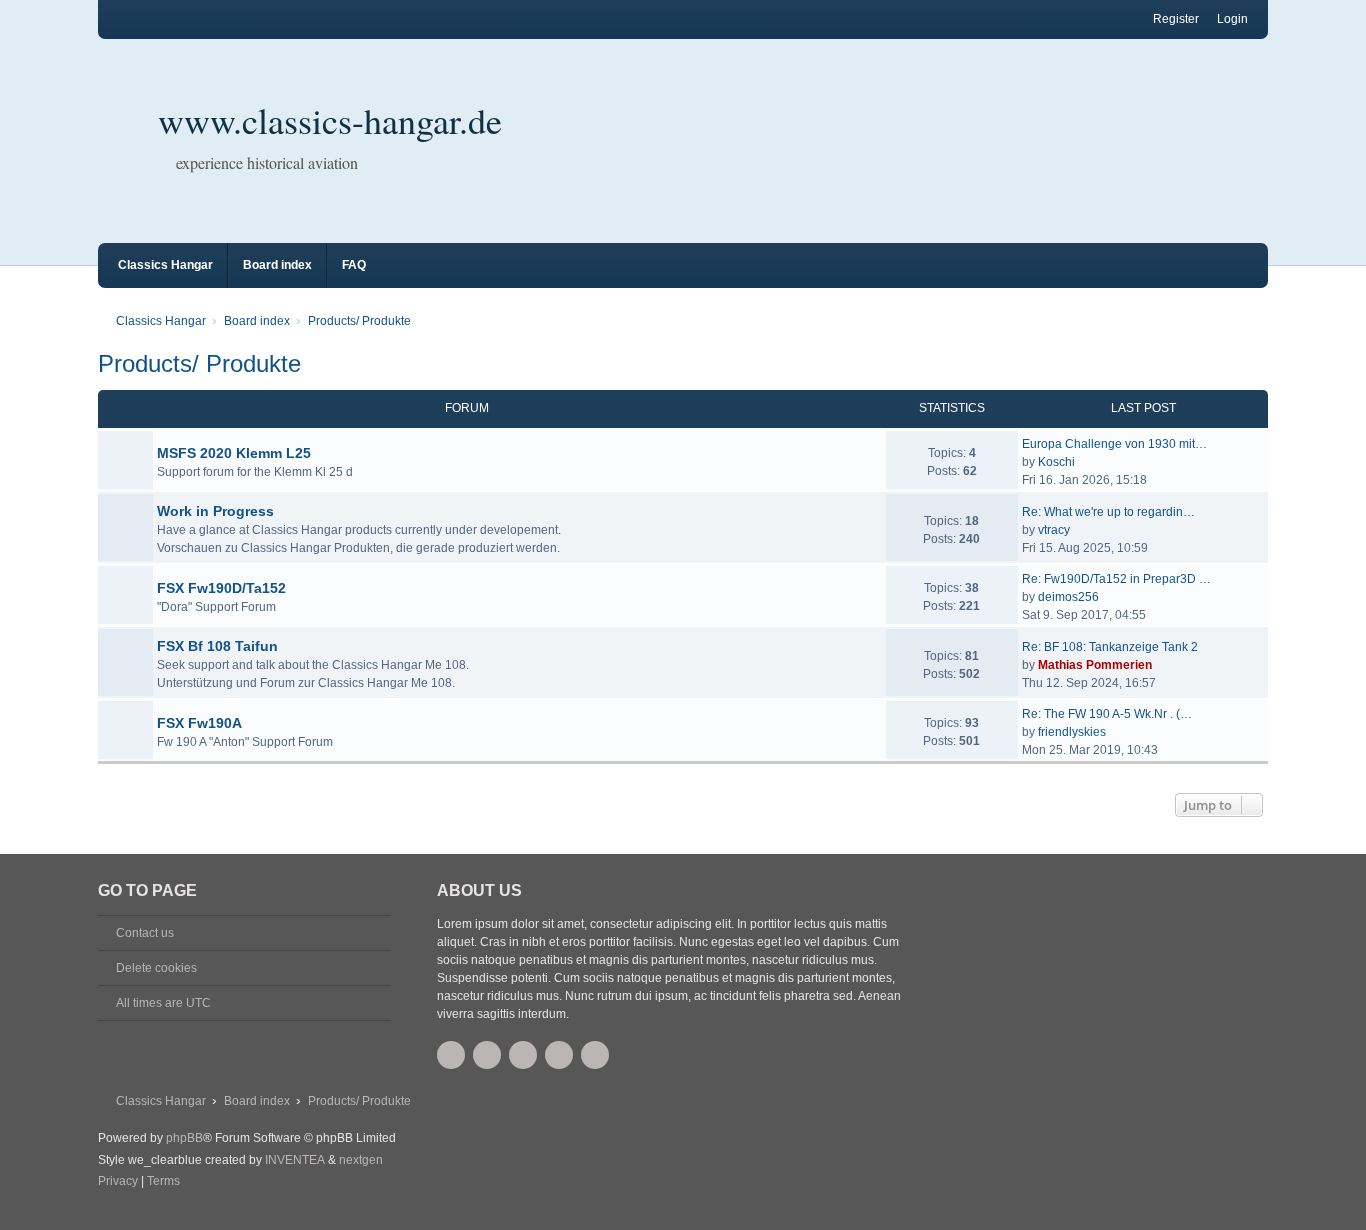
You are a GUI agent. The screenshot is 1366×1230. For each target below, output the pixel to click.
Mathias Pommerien (1095, 665)
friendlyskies (1072, 732)
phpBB (184, 1138)
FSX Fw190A (199, 723)
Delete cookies (156, 968)
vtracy (1054, 530)
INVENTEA (295, 1160)
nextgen (361, 1160)
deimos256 (1068, 597)
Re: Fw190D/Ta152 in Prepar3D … (1116, 579)
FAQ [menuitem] (354, 265)
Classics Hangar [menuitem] (165, 265)
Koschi (1056, 462)
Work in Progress (215, 511)
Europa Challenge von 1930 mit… (1114, 444)
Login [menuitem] (1232, 19)
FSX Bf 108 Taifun (217, 646)
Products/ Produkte (199, 363)
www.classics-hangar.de (330, 120)
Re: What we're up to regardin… (1108, 512)
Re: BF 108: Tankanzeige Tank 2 (1110, 647)
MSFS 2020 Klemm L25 (234, 453)
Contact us (145, 933)
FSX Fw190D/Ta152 (221, 588)
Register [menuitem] (1176, 19)
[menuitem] (118, 1182)
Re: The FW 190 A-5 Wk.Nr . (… (1107, 714)
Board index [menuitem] (277, 265)
